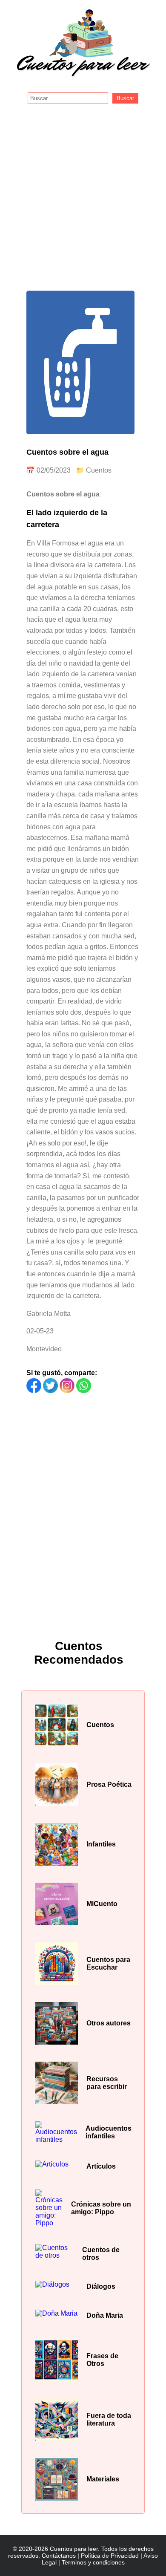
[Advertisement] (83, 191)
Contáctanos (59, 2556)
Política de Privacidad (110, 2556)
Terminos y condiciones (93, 2562)
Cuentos (99, 470)
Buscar (125, 98)
